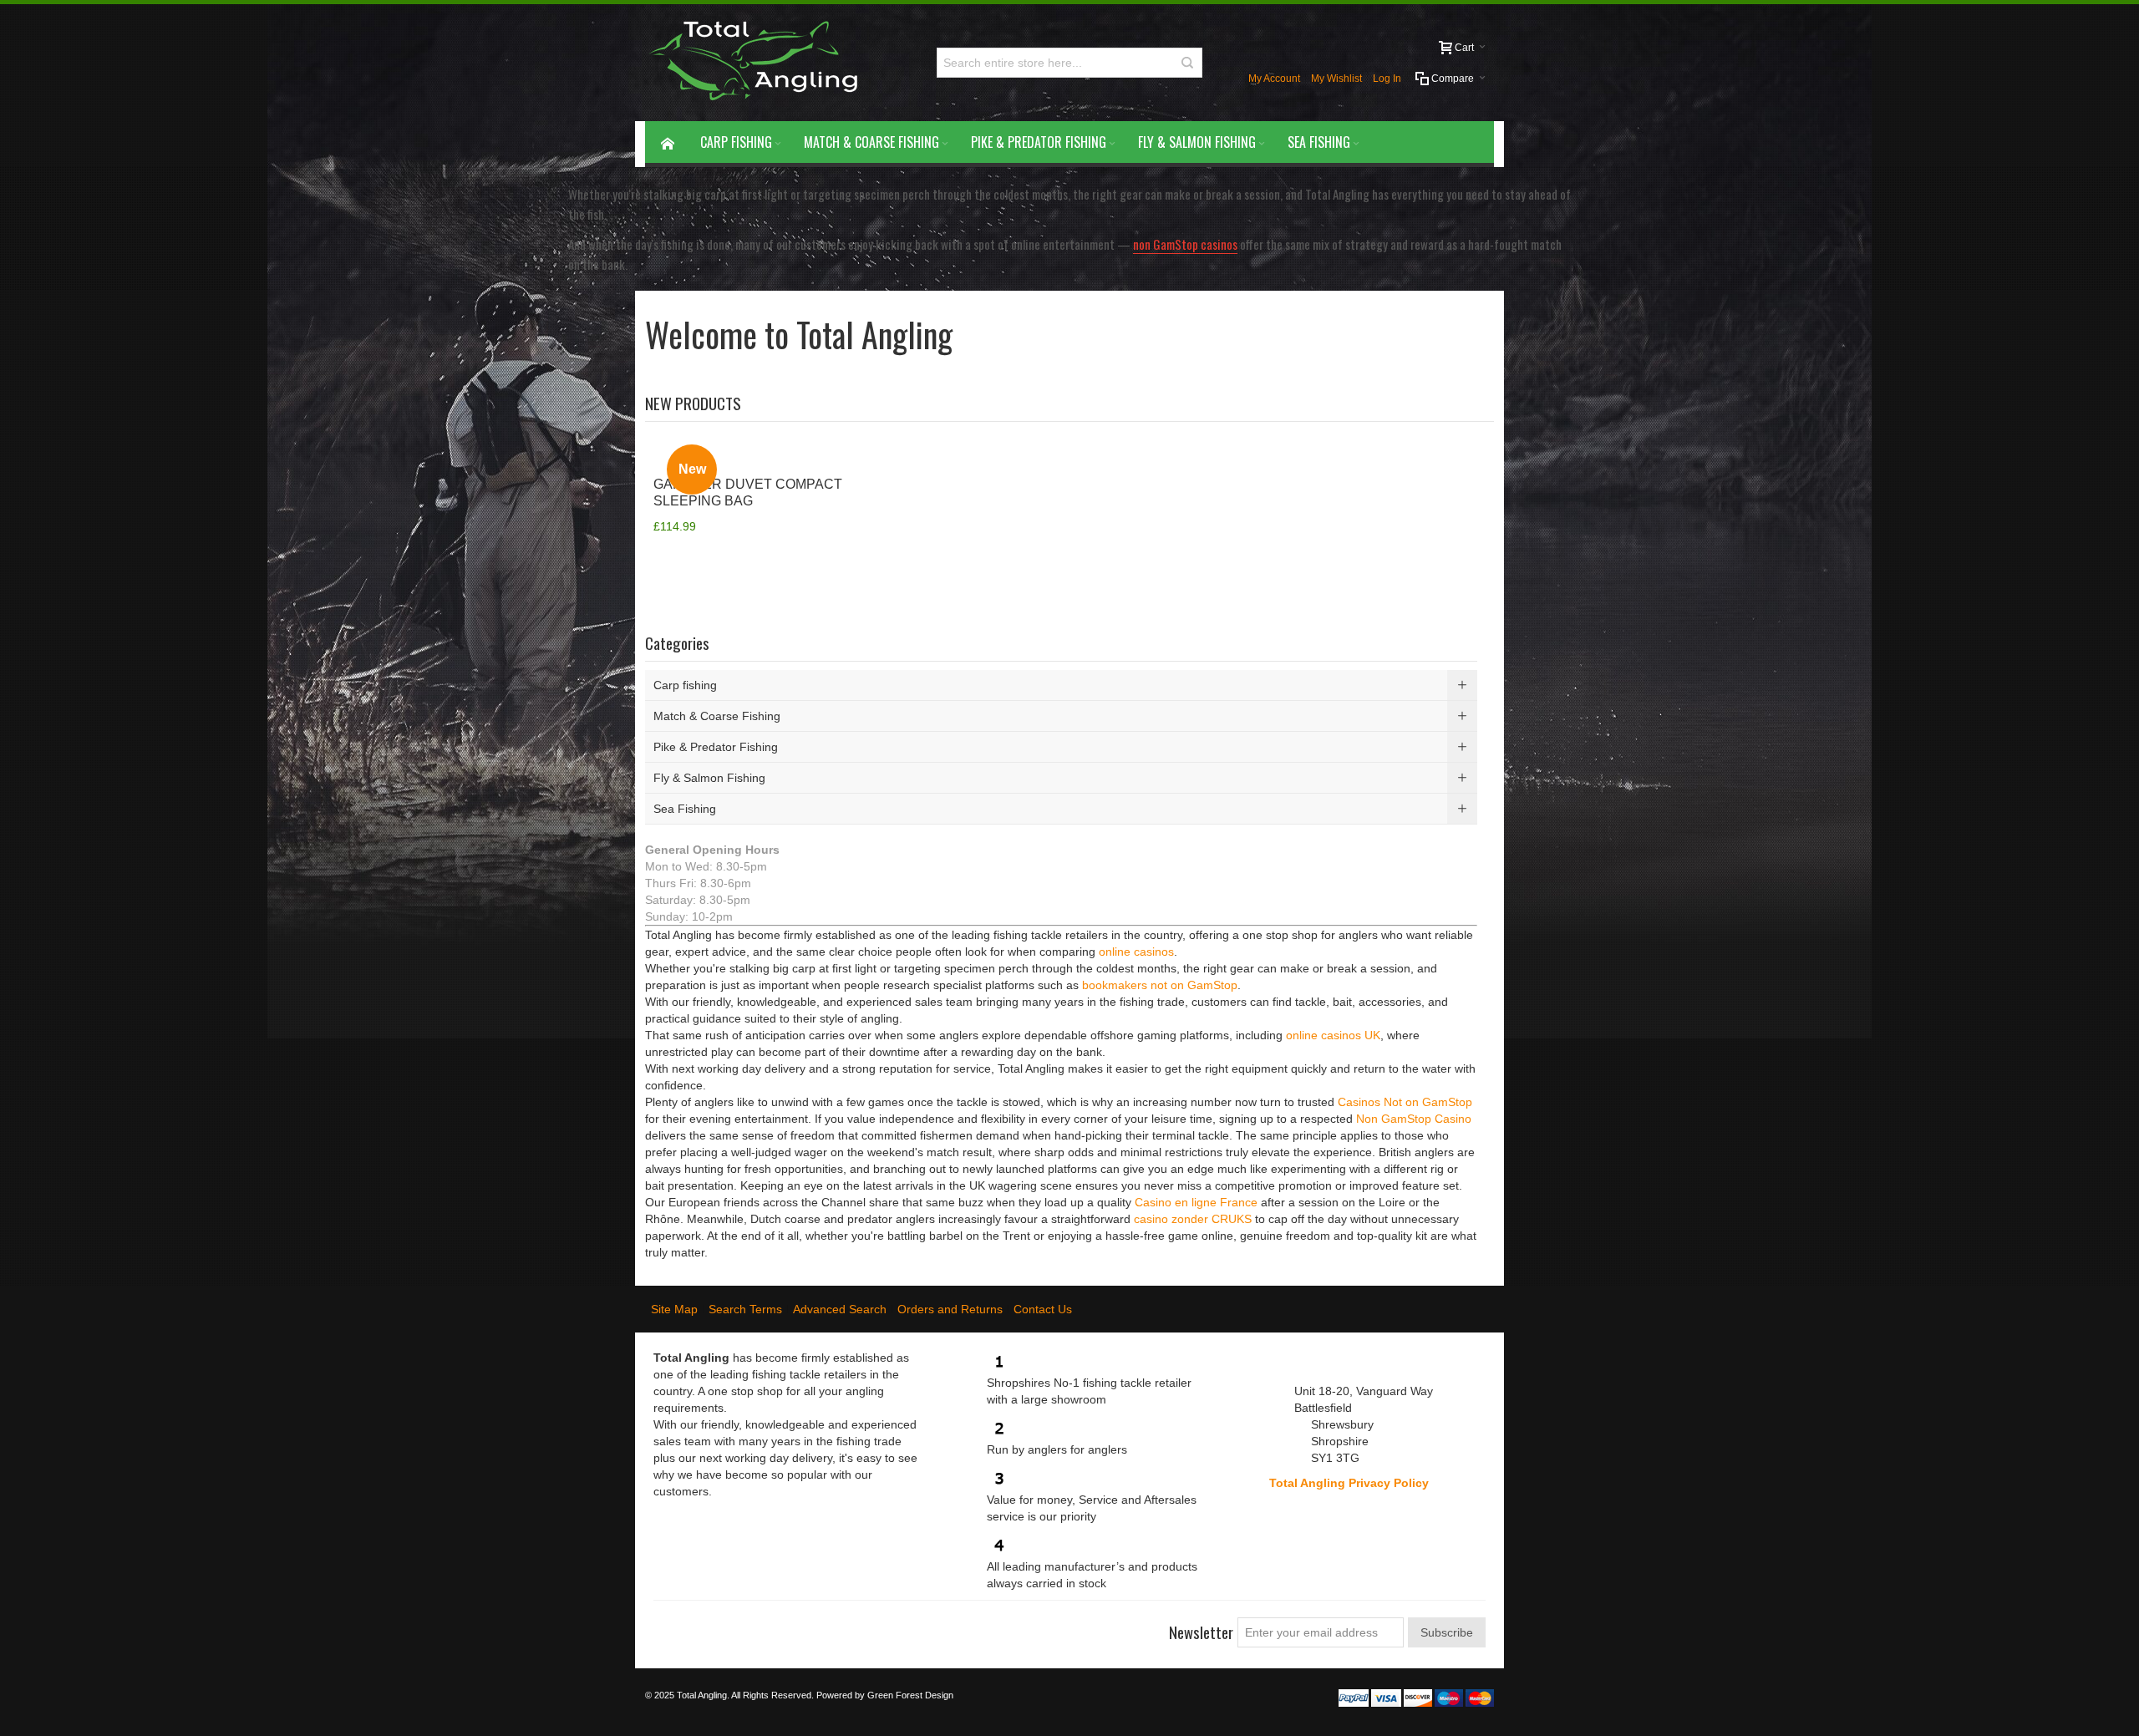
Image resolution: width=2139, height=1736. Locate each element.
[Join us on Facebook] (667, 1626)
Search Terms (745, 1309)
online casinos (1136, 952)
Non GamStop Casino (1414, 1119)
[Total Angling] (760, 63)
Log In (1387, 79)
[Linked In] (787, 1626)
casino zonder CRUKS (1193, 1219)
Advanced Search (840, 1309)
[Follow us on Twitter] (697, 1626)
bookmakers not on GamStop (1160, 985)
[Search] (1187, 63)
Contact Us (1043, 1309)
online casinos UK (1333, 1035)
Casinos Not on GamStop (1405, 1102)
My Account (1274, 79)
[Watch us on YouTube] (757, 1626)
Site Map (674, 1309)
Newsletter (1201, 1632)
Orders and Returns (950, 1309)
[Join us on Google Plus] (727, 1626)
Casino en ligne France (1196, 1202)
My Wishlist (1336, 79)
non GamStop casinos (1185, 244)
